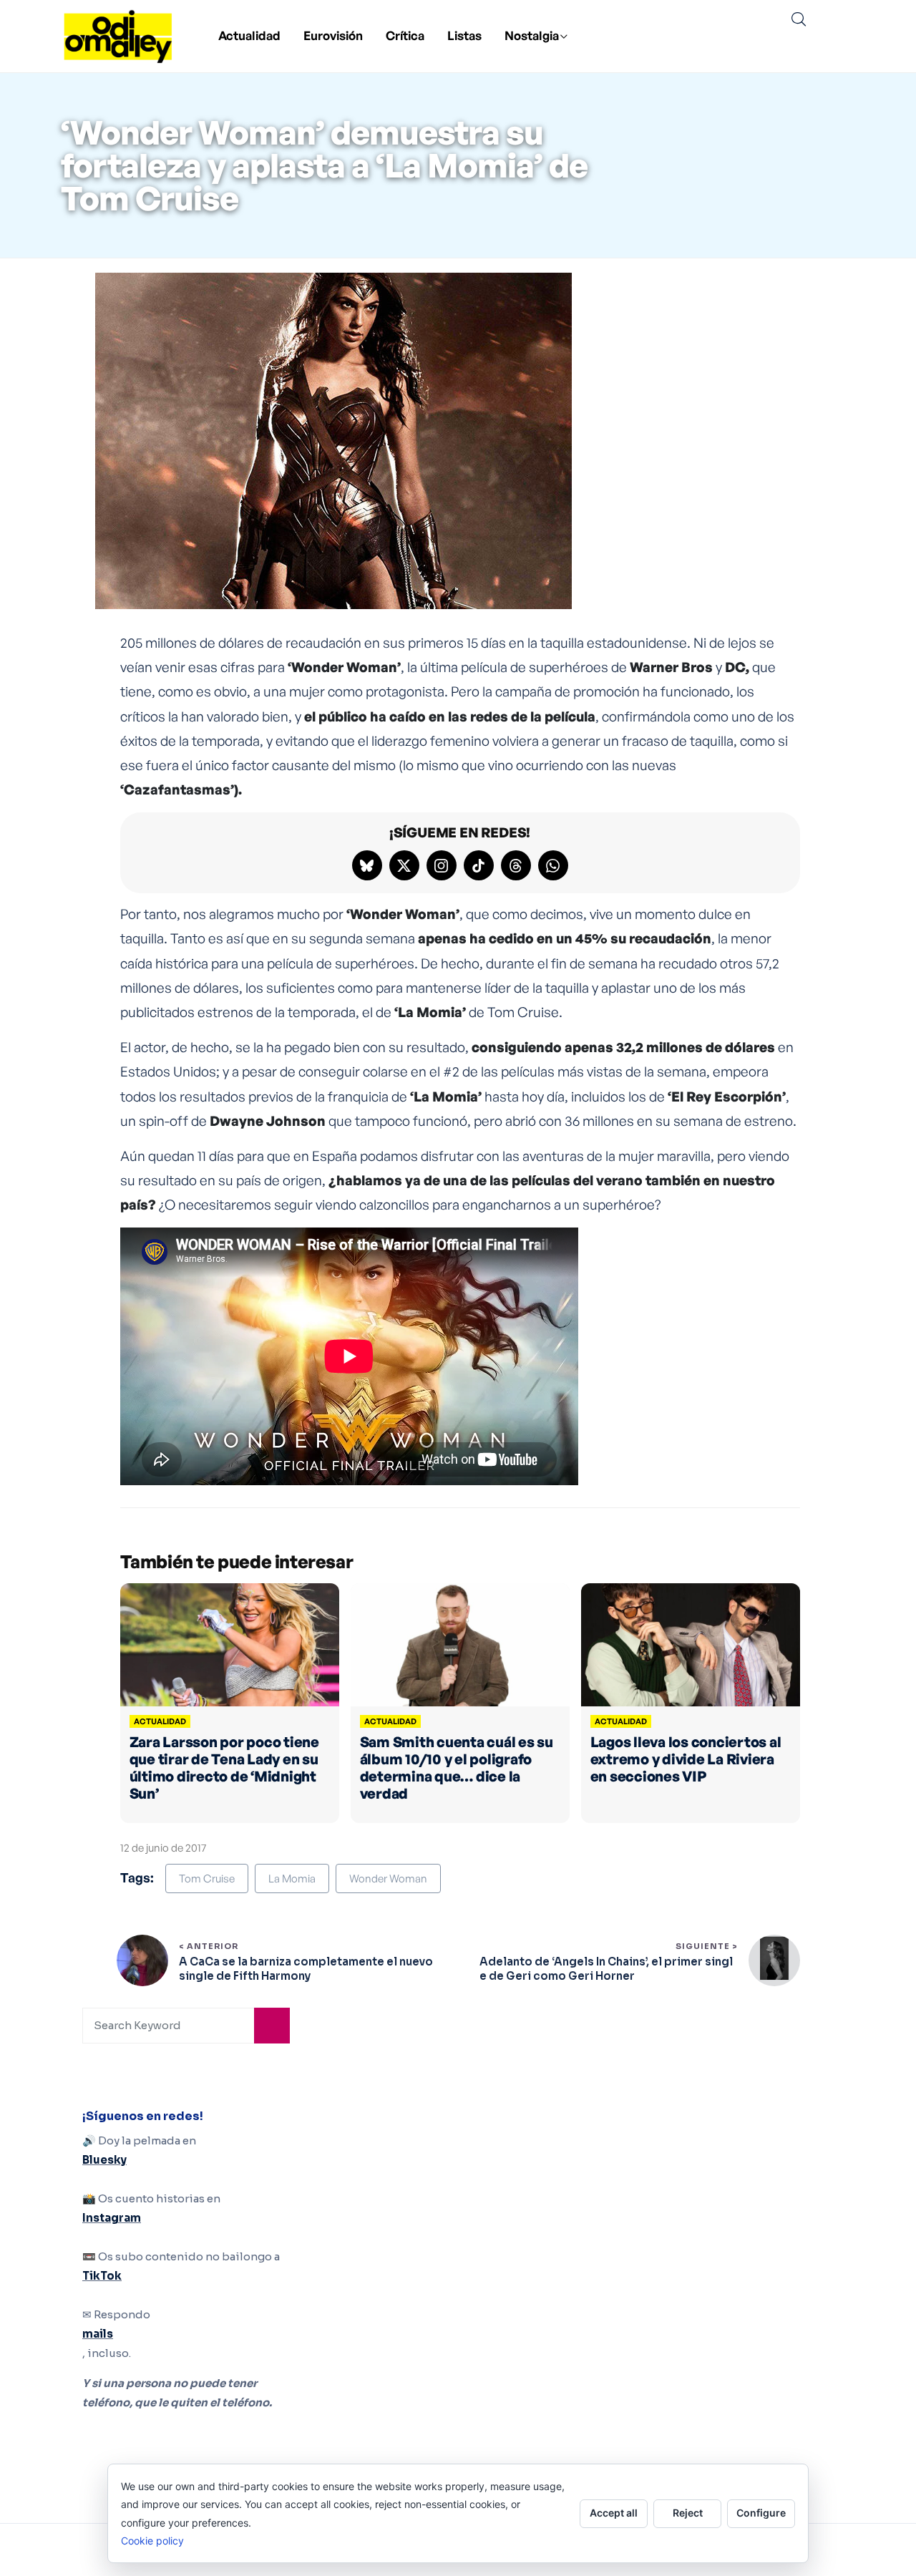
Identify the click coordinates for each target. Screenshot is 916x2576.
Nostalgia (532, 35)
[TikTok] (479, 865)
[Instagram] (442, 865)
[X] (404, 865)
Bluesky (104, 2160)
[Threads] (516, 865)
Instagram (112, 2218)
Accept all (614, 2513)
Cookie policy (152, 2541)
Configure (761, 2513)
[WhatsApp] (553, 865)
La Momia (292, 1878)
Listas (464, 35)
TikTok (102, 2276)
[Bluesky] (367, 865)
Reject (688, 2513)
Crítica (405, 35)
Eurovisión (333, 35)
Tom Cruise (207, 1878)
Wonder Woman (388, 1878)
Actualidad (249, 35)
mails (98, 2334)
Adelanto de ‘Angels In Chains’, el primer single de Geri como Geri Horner (606, 1969)
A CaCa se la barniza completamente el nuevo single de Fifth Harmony (306, 1969)
